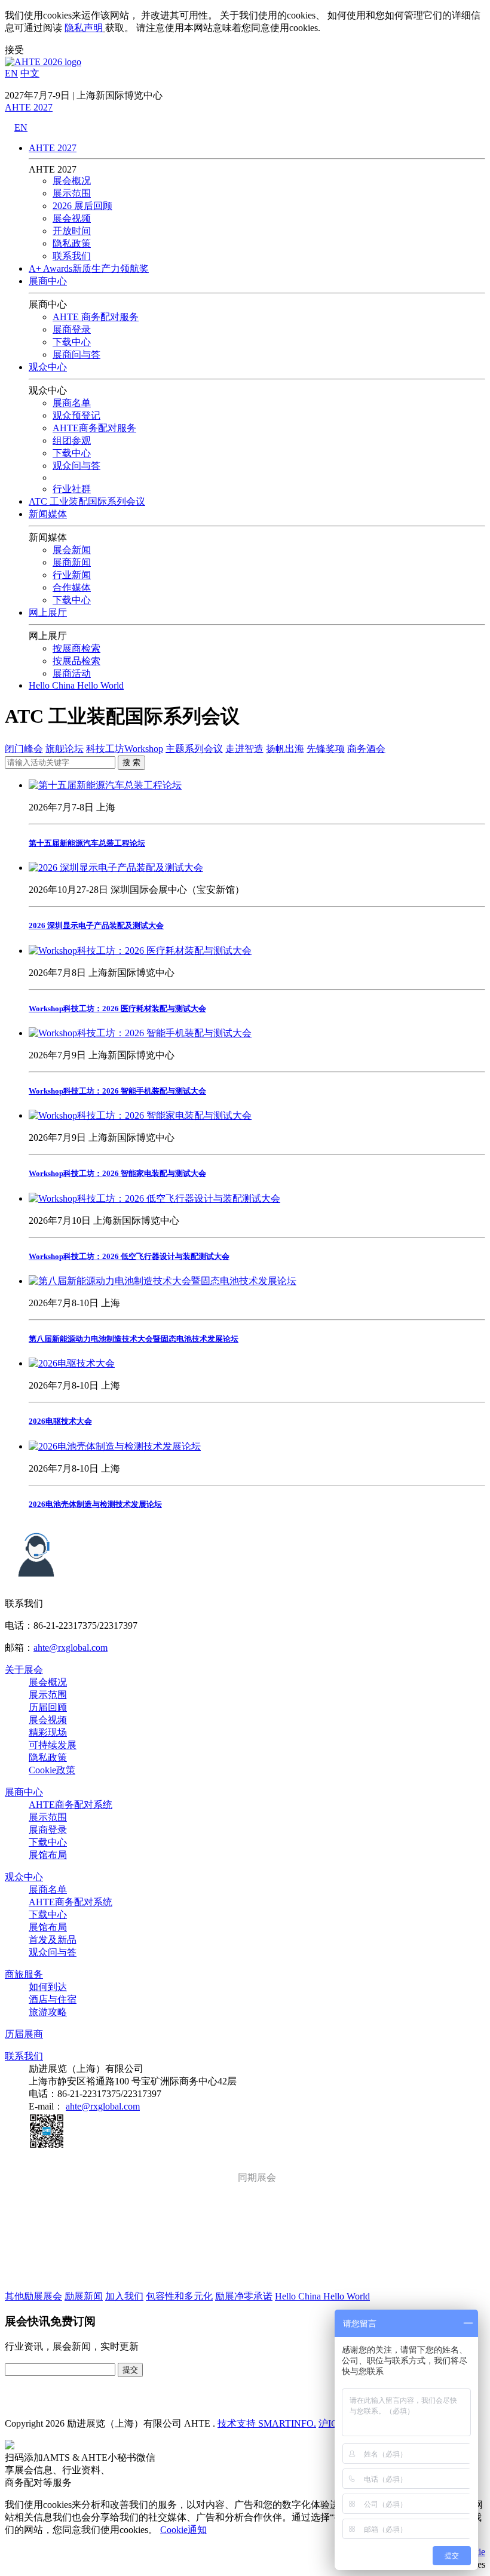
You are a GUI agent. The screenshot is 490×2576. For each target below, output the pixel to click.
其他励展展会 (33, 2296)
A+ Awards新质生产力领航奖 (89, 268)
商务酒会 (366, 749)
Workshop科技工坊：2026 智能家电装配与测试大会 (117, 1173)
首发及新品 (53, 1940)
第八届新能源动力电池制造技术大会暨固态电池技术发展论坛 (134, 1339)
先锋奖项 (326, 749)
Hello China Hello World (76, 685)
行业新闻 (72, 575)
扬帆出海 (285, 749)
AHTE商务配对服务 (94, 428)
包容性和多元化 (179, 2296)
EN (11, 73)
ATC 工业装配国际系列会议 (87, 501)
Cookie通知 (183, 2530)
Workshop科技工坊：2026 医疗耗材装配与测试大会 (117, 1008)
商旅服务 (24, 1974)
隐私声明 (84, 28)
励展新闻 (84, 2296)
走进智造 (244, 749)
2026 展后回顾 (82, 206)
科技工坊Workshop (125, 749)
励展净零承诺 (244, 2296)
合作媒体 (72, 587)
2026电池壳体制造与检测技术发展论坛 (95, 1504)
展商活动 (72, 673)
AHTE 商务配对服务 (96, 317)
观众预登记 (76, 415)
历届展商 (24, 2034)
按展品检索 (76, 661)
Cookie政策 (52, 1770)
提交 (130, 2370)
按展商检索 (76, 648)
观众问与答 (53, 1952)
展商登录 (72, 329)
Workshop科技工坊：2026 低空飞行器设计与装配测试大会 (129, 1256)
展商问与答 (76, 354)
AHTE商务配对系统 (71, 1805)
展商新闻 (72, 562)
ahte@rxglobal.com (71, 1648)
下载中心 (72, 342)
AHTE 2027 (29, 107)
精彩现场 (48, 1732)
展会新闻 (72, 550)
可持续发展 (53, 1745)
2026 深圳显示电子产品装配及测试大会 (96, 925)
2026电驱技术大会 (60, 1421)
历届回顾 (48, 1707)
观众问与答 (76, 466)
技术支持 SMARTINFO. (267, 2423)
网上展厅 (48, 612)
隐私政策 (72, 243)
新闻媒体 (48, 514)
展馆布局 (48, 1855)
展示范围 (72, 193)
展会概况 (72, 181)
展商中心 (48, 281)
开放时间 (72, 231)
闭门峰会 (24, 749)
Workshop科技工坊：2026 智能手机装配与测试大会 (117, 1091)
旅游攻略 (48, 2012)
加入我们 (124, 2296)
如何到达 (48, 1987)
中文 (30, 73)
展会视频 (72, 218)
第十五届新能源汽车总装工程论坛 (87, 843)
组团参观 (72, 440)
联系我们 (72, 256)
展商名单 (72, 403)
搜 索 (131, 762)
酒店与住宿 (53, 1999)
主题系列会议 (194, 749)
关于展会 (24, 1670)
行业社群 (72, 489)
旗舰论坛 (65, 749)
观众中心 (48, 367)
